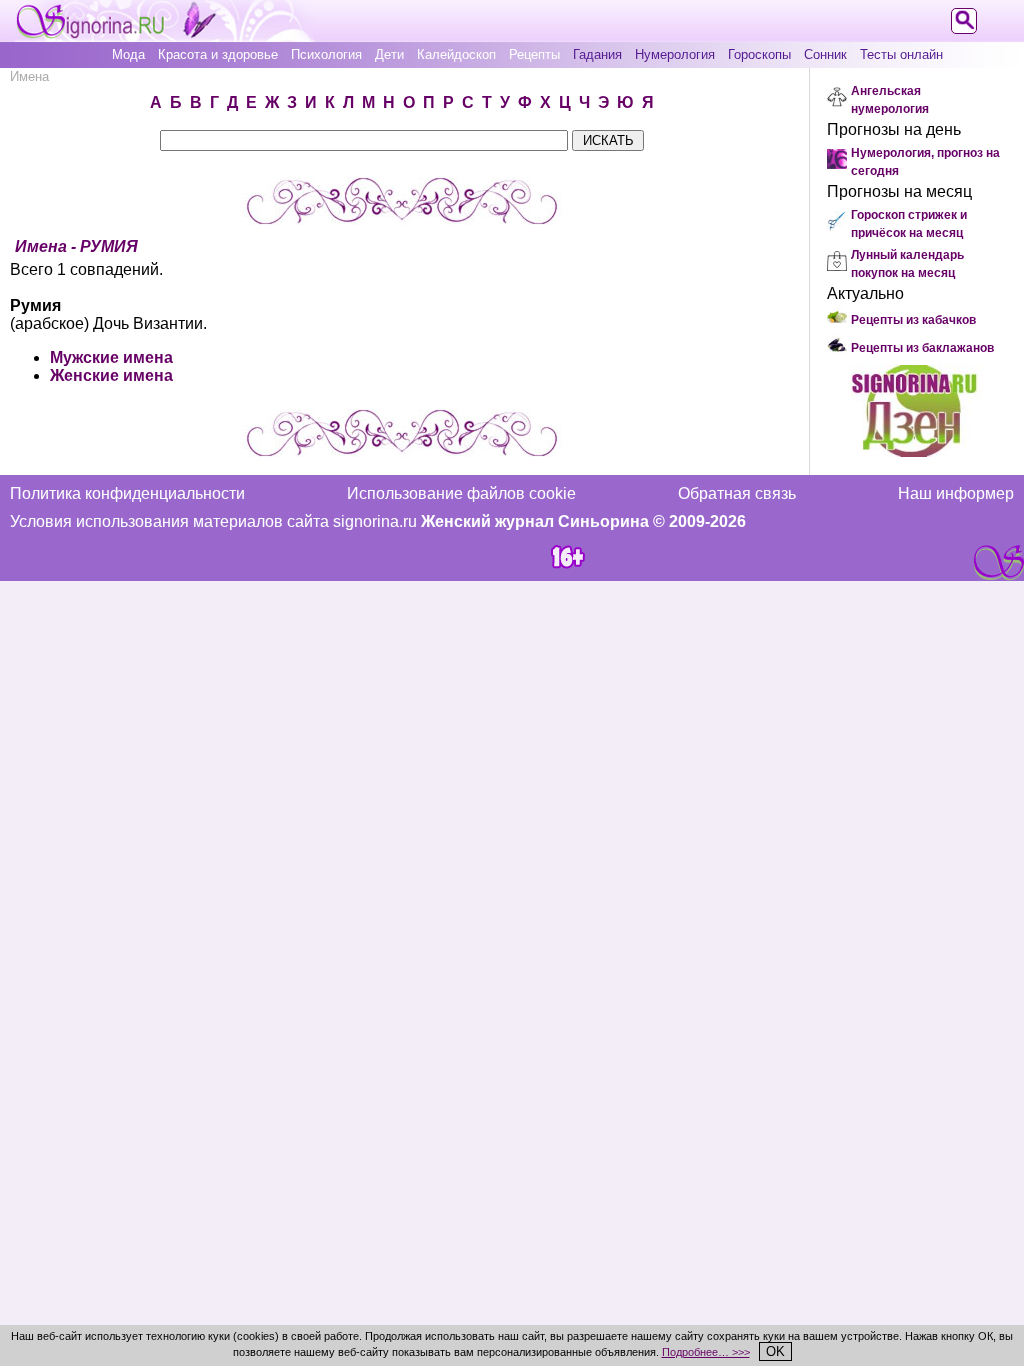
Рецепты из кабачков (913, 320)
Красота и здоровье (218, 54)
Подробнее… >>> (706, 1352)
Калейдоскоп (456, 54)
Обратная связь (737, 493)
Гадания (597, 54)
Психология (326, 54)
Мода (128, 54)
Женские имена (111, 375)
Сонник (825, 54)
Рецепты (534, 54)
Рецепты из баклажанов (922, 348)
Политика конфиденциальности (127, 493)
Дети (389, 54)
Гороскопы (759, 54)
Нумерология (675, 54)
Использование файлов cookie (461, 493)
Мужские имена (111, 357)
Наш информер (956, 493)
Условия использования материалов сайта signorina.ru (213, 521)
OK (775, 1351)
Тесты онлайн (901, 54)
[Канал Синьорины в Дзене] (914, 451)
